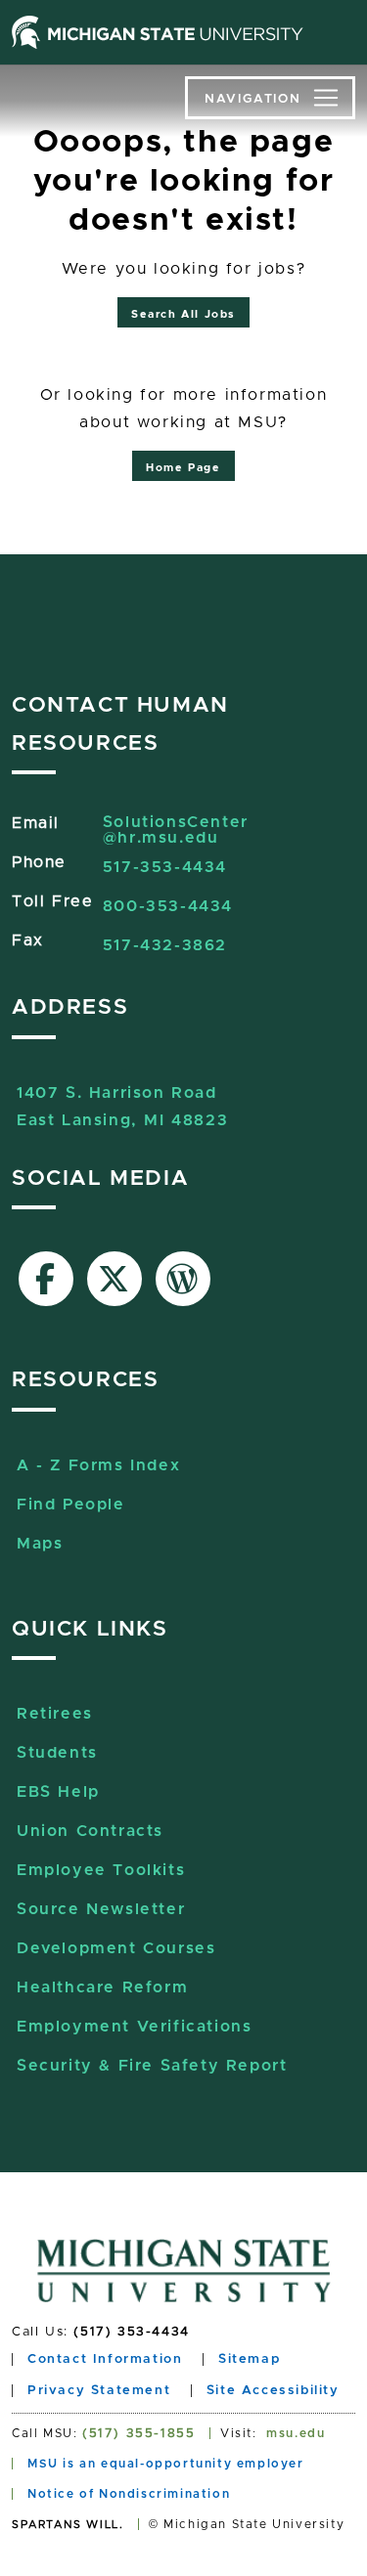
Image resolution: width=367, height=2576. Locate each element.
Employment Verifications (134, 2027)
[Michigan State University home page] (158, 32)
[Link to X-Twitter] (115, 1279)
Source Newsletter (101, 1909)
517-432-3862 (165, 945)
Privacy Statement (99, 2391)
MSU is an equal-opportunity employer (166, 2464)
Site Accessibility (273, 2391)
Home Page (183, 468)
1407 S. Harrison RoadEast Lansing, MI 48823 (122, 1095)
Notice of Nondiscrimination (129, 2494)
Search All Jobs (183, 314)
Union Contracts (90, 1831)
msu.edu (296, 2433)
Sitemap (249, 2359)
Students (57, 1753)
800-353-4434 (168, 906)
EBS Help (58, 1792)
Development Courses (116, 1948)
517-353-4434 (165, 867)
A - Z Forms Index (98, 1465)
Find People (71, 1505)
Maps (40, 1544)
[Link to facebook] (46, 1279)
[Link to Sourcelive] (183, 1279)
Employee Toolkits (101, 1870)
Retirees (55, 1714)
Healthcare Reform (102, 1987)
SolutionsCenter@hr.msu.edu (176, 830)
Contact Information (105, 2359)
